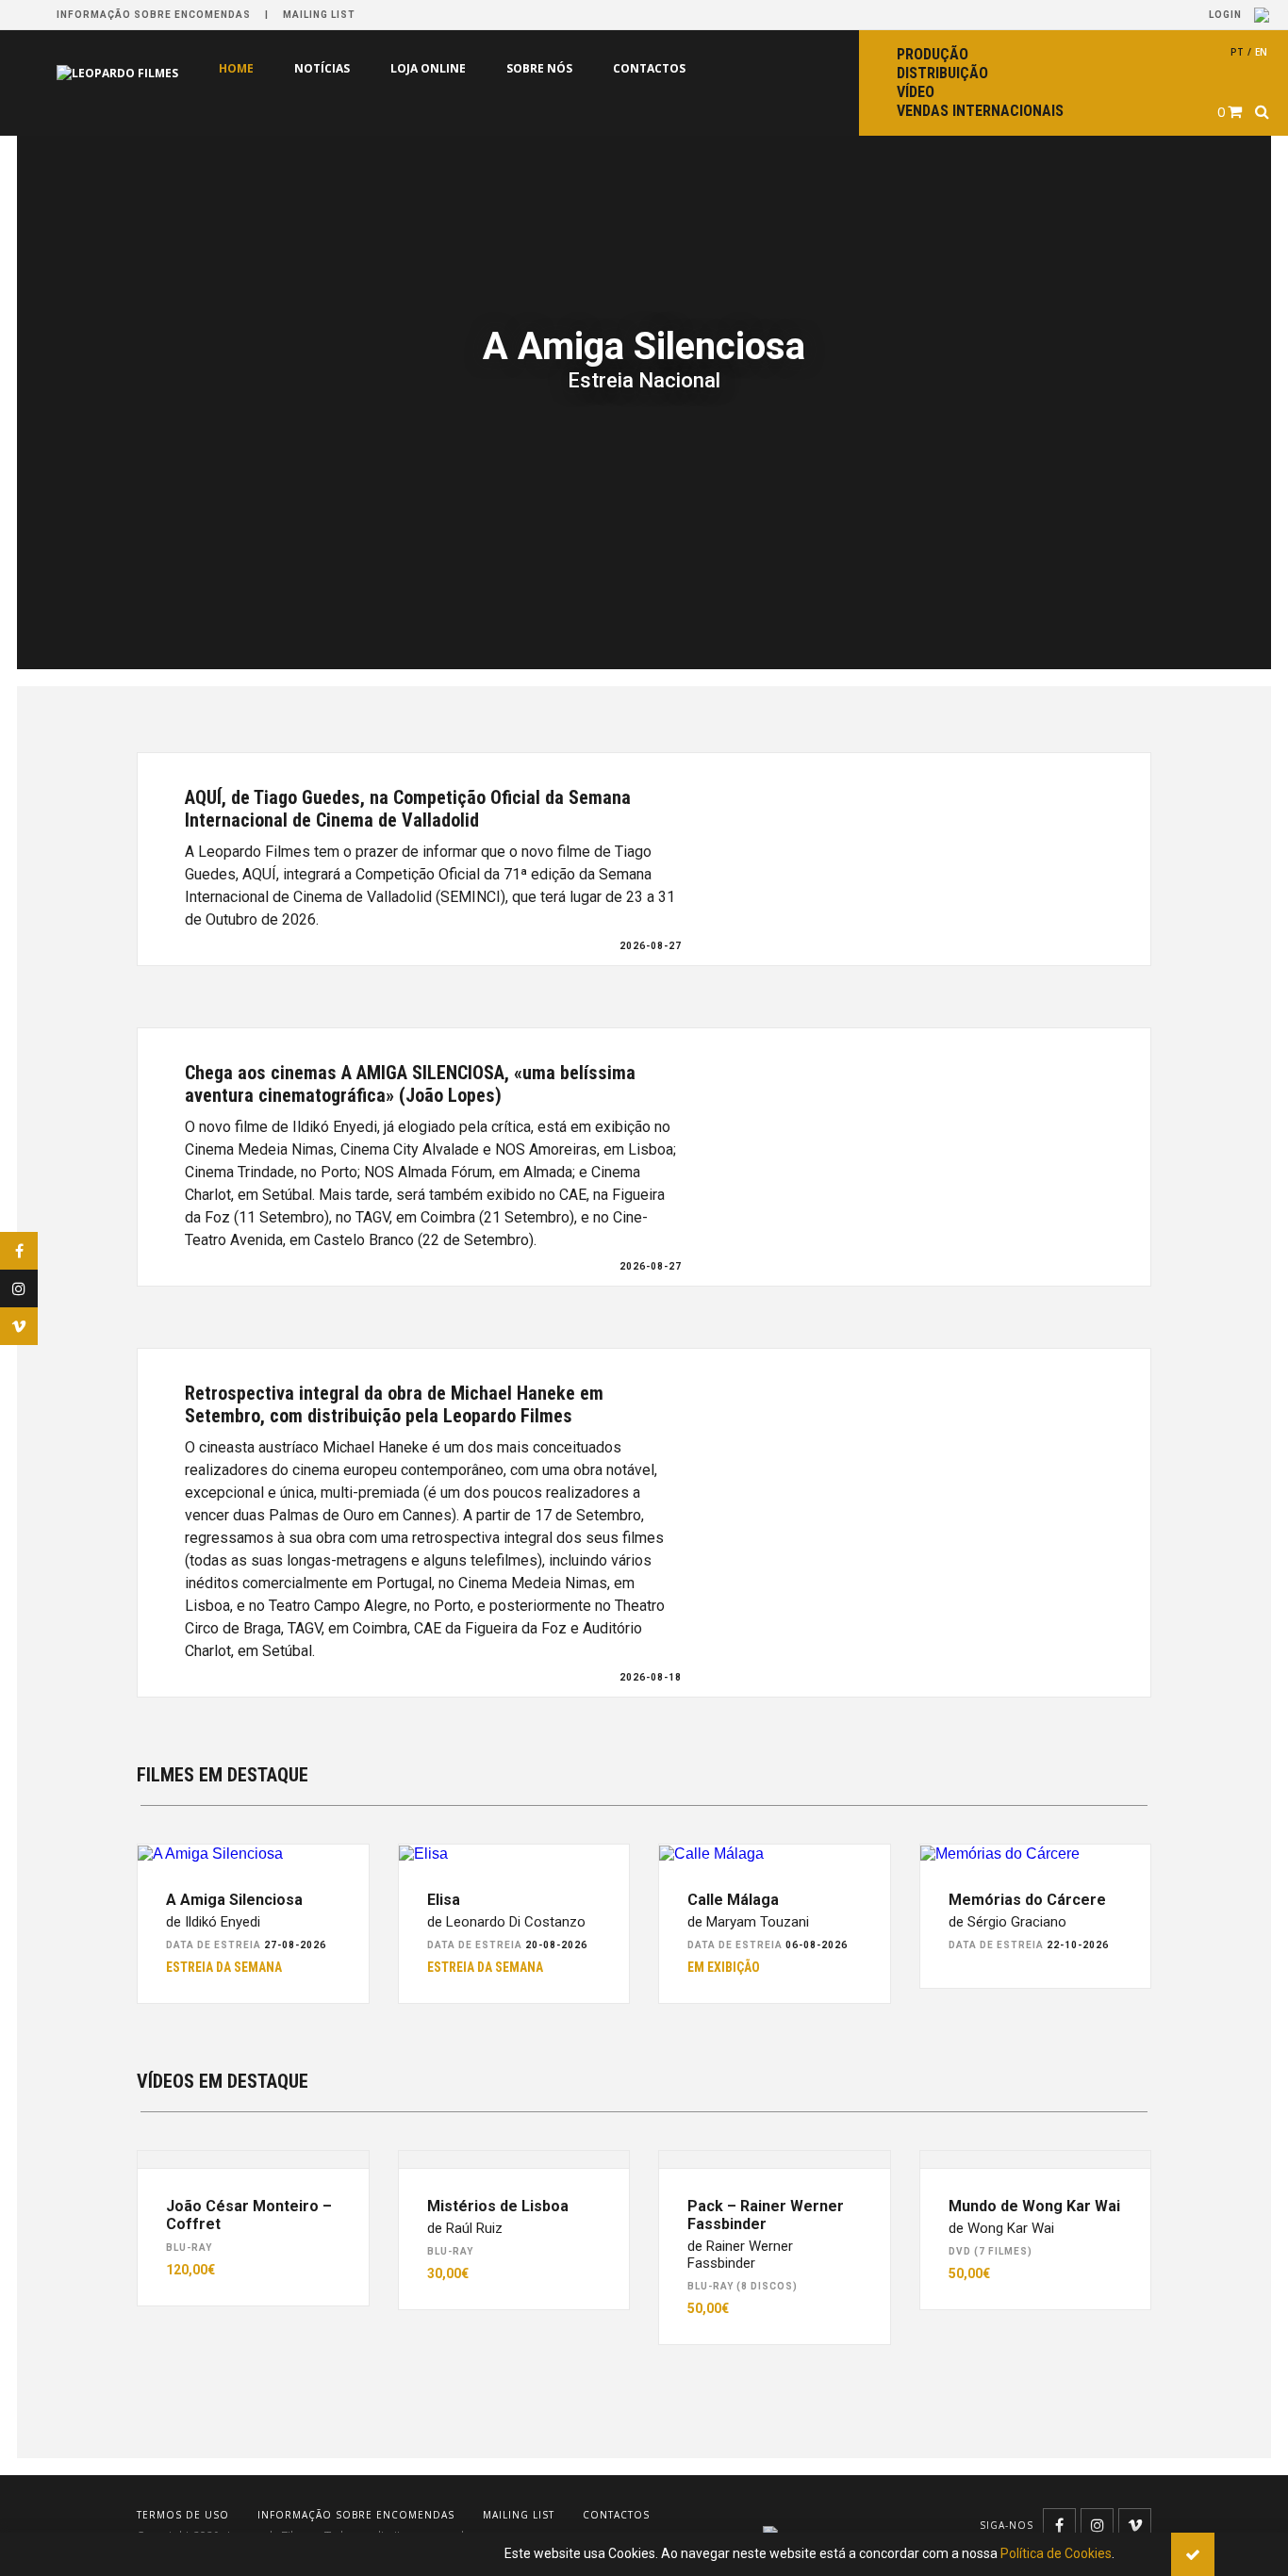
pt (1237, 52)
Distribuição (942, 73)
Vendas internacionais (980, 111)
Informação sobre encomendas (154, 15)
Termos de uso (183, 2515)
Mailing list (319, 15)
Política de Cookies (1056, 2553)
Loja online (428, 68)
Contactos (649, 68)
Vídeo (916, 92)
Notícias (322, 68)
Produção (933, 54)
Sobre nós (539, 68)
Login (1227, 15)
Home (236, 68)
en (1261, 52)
